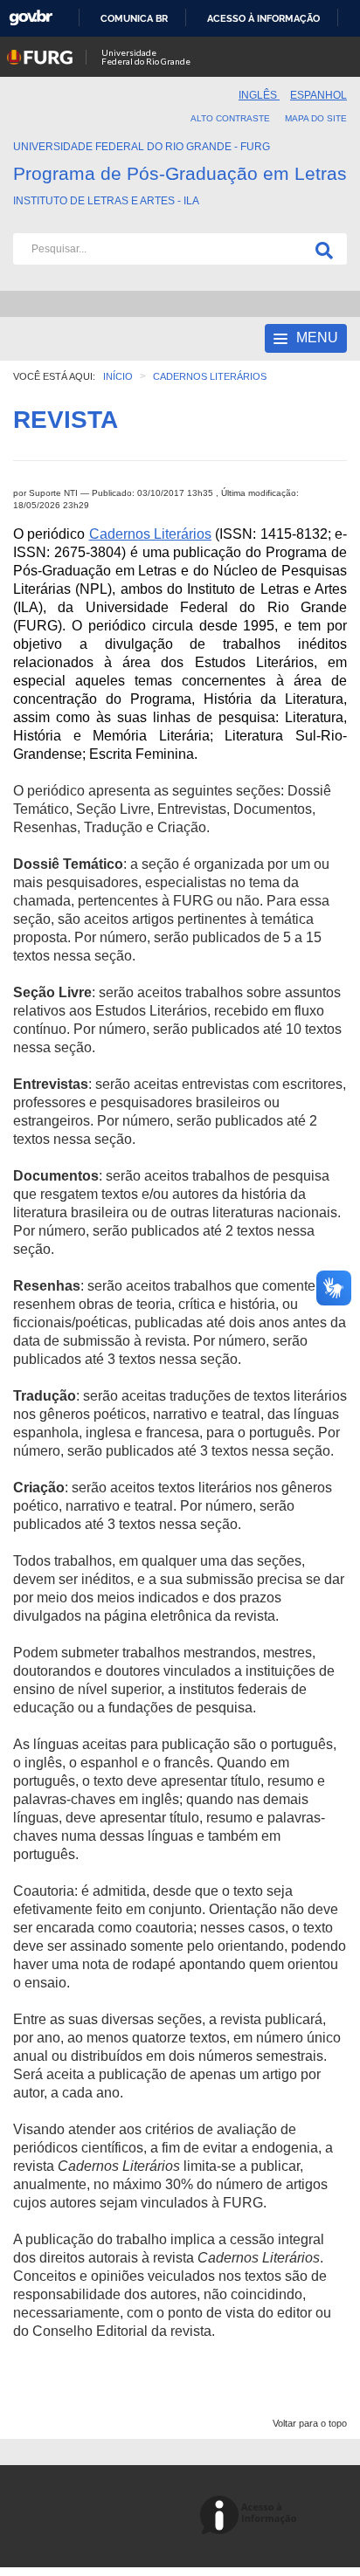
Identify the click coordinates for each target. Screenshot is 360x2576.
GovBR (31, 18)
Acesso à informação (263, 18)
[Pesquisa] (321, 249)
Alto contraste (231, 118)
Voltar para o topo (310, 2423)
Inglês (259, 95)
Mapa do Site (316, 118)
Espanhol (318, 95)
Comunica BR (134, 18)
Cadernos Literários (150, 534)
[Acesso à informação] (251, 2516)
